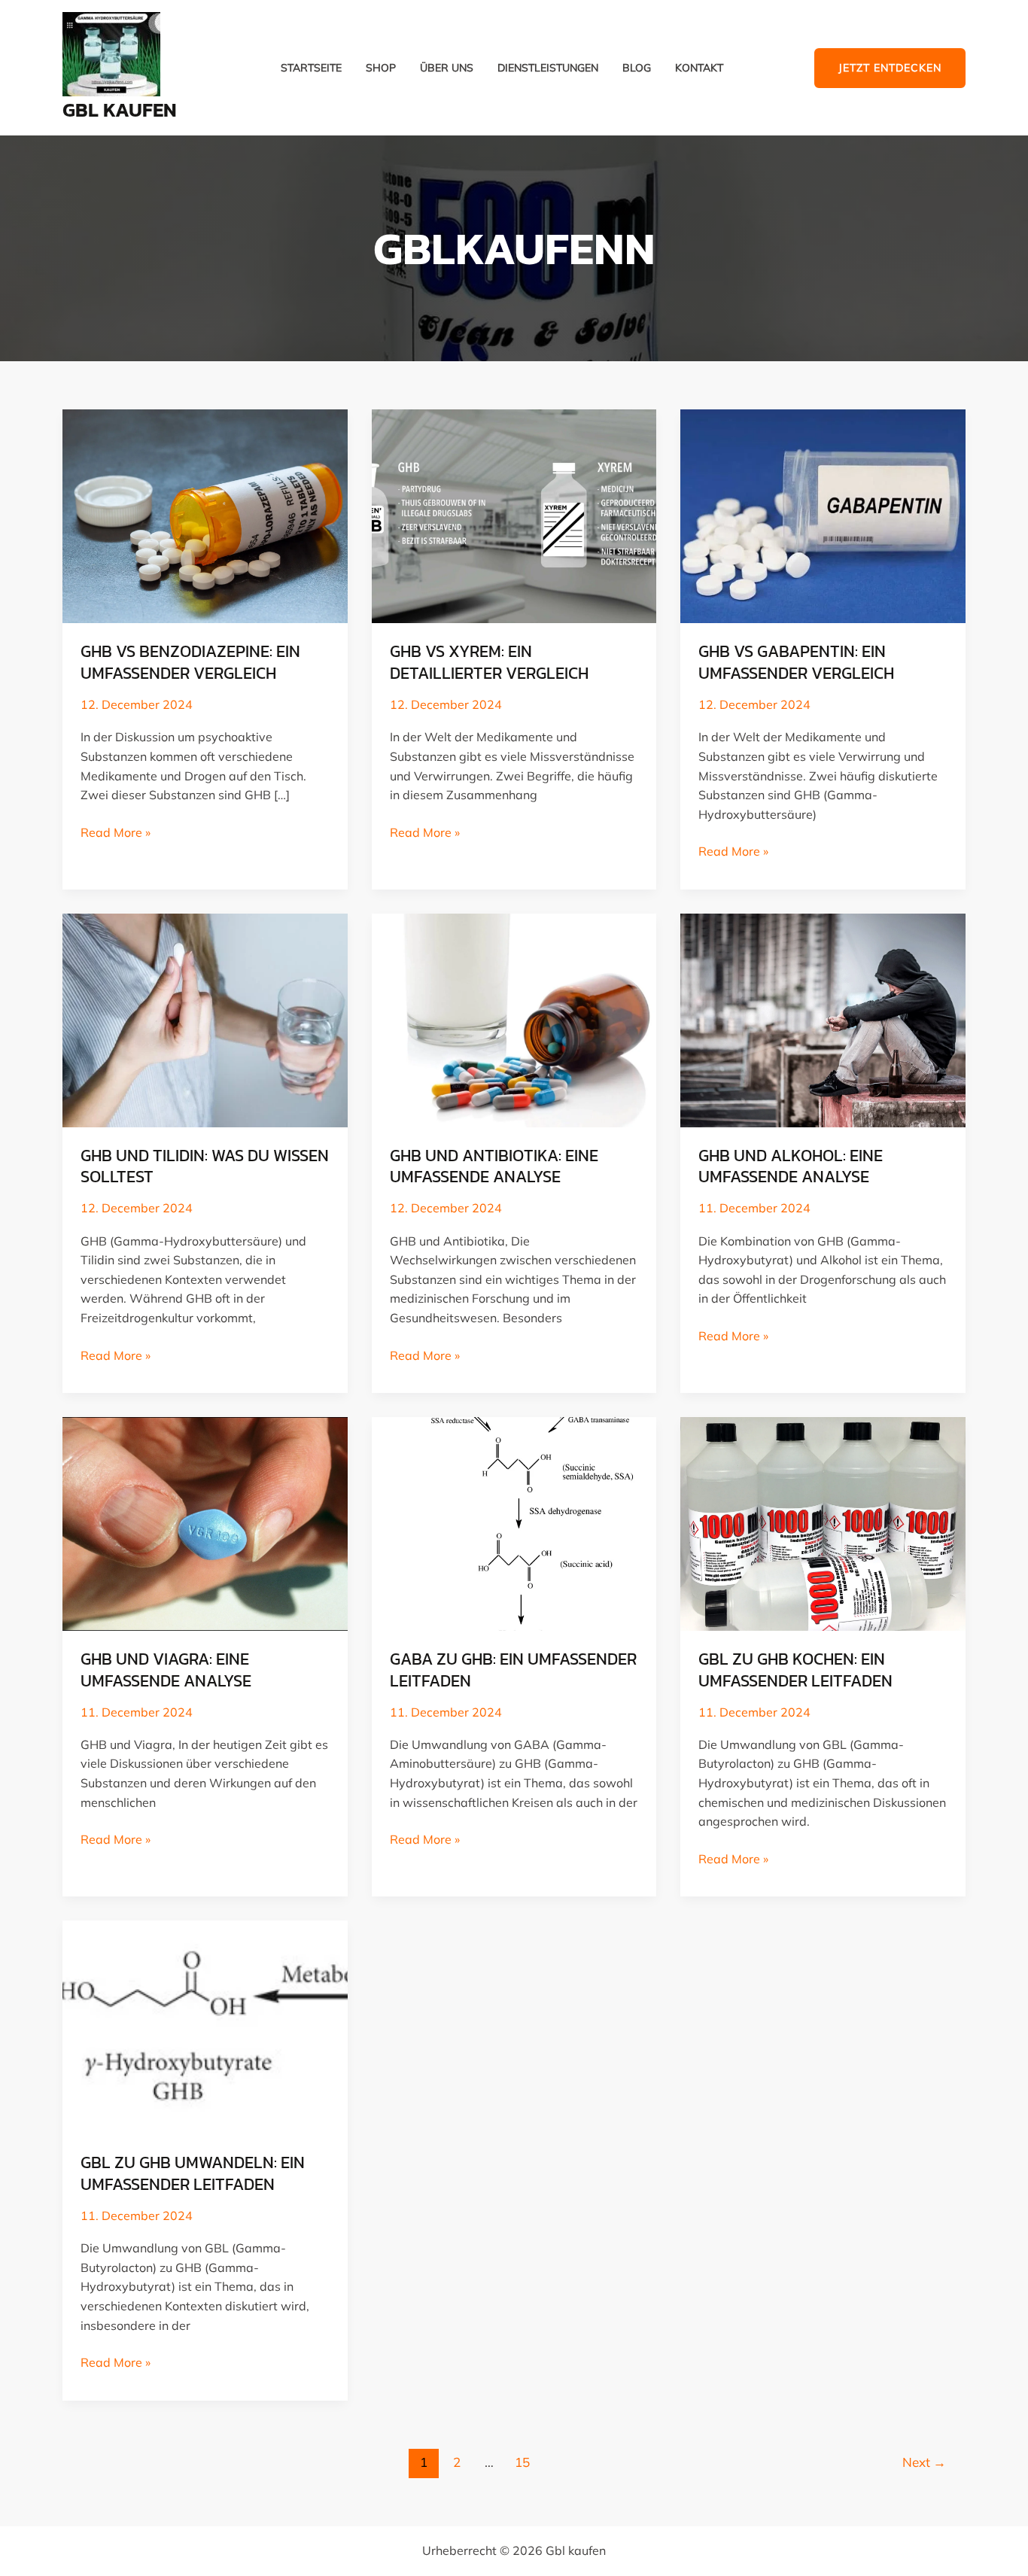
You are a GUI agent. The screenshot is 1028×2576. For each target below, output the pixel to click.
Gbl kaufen (120, 109)
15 (522, 2462)
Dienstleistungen (548, 68)
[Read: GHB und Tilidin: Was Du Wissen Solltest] (205, 1019)
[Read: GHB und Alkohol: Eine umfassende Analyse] (823, 1019)
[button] (890, 68)
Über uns (447, 68)
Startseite (311, 68)
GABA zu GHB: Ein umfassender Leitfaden (513, 1670)
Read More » (116, 832)
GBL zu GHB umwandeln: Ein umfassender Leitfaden (193, 2173)
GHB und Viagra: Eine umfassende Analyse (166, 1670)
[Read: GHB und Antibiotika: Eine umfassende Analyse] (514, 1019)
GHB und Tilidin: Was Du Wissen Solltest (205, 1166)
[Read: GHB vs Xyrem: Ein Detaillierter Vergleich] (514, 515)
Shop (381, 68)
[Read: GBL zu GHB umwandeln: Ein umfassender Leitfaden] (205, 2026)
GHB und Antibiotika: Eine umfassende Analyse (494, 1166)
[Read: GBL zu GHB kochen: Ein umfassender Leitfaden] (823, 1522)
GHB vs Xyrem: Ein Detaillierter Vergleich (489, 662)
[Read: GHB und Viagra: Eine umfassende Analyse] (205, 1522)
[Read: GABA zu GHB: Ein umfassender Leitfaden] (514, 1522)
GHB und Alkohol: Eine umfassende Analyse (791, 1166)
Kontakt (699, 68)
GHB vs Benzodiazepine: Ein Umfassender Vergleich (190, 662)
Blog (637, 68)
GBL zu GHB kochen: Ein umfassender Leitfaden (795, 1670)
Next (924, 2462)
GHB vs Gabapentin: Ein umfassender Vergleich (796, 662)
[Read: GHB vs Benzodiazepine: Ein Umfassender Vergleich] (205, 515)
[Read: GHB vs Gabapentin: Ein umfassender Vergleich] (823, 515)
